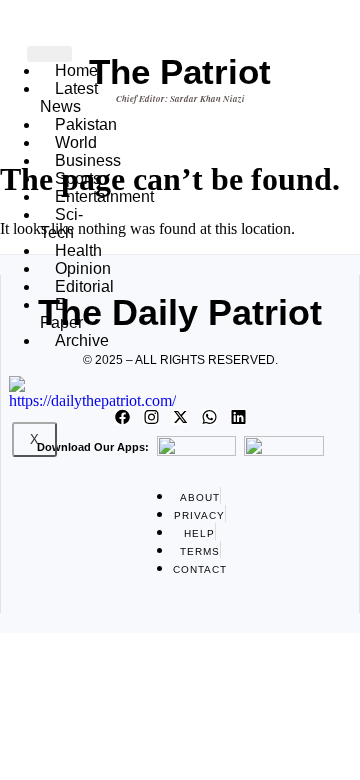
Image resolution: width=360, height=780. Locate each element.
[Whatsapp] (209, 417)
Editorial (84, 286)
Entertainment (104, 196)
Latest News (69, 97)
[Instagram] (151, 417)
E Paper (61, 313)
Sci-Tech (61, 223)
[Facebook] (122, 417)
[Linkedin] (238, 417)
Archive (82, 340)
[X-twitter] (180, 417)
